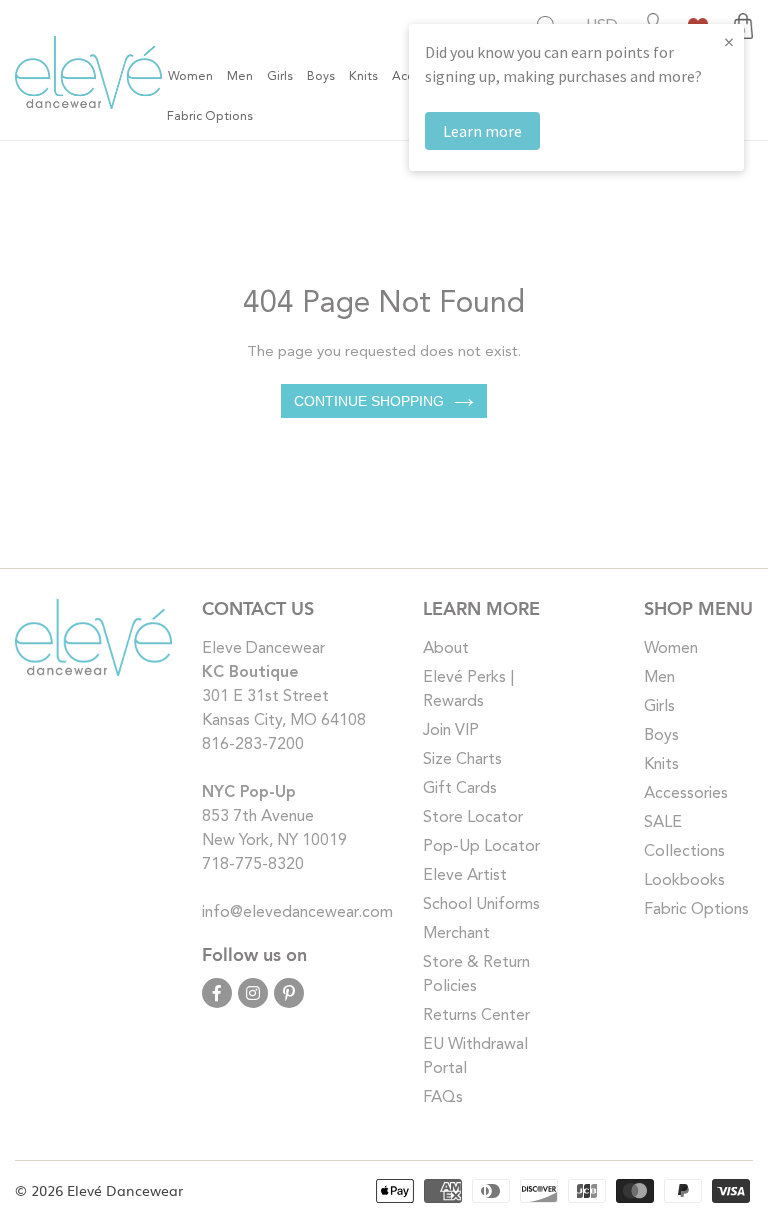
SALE (663, 823)
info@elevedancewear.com (297, 913)
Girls (659, 707)
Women (671, 649)
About (446, 649)
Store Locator (473, 818)
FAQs (443, 1098)
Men (659, 678)
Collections (684, 852)
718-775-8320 (253, 865)
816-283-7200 (253, 745)
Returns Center (476, 1016)
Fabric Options (696, 910)
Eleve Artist (465, 876)
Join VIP (451, 731)
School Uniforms (481, 905)
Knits (661, 765)
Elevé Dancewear (125, 1190)
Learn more (482, 131)
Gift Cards (460, 789)
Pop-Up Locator (481, 847)
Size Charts (462, 760)
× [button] (729, 41)
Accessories (686, 794)
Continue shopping (369, 401)
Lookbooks (684, 881)
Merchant (456, 934)
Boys (661, 736)
